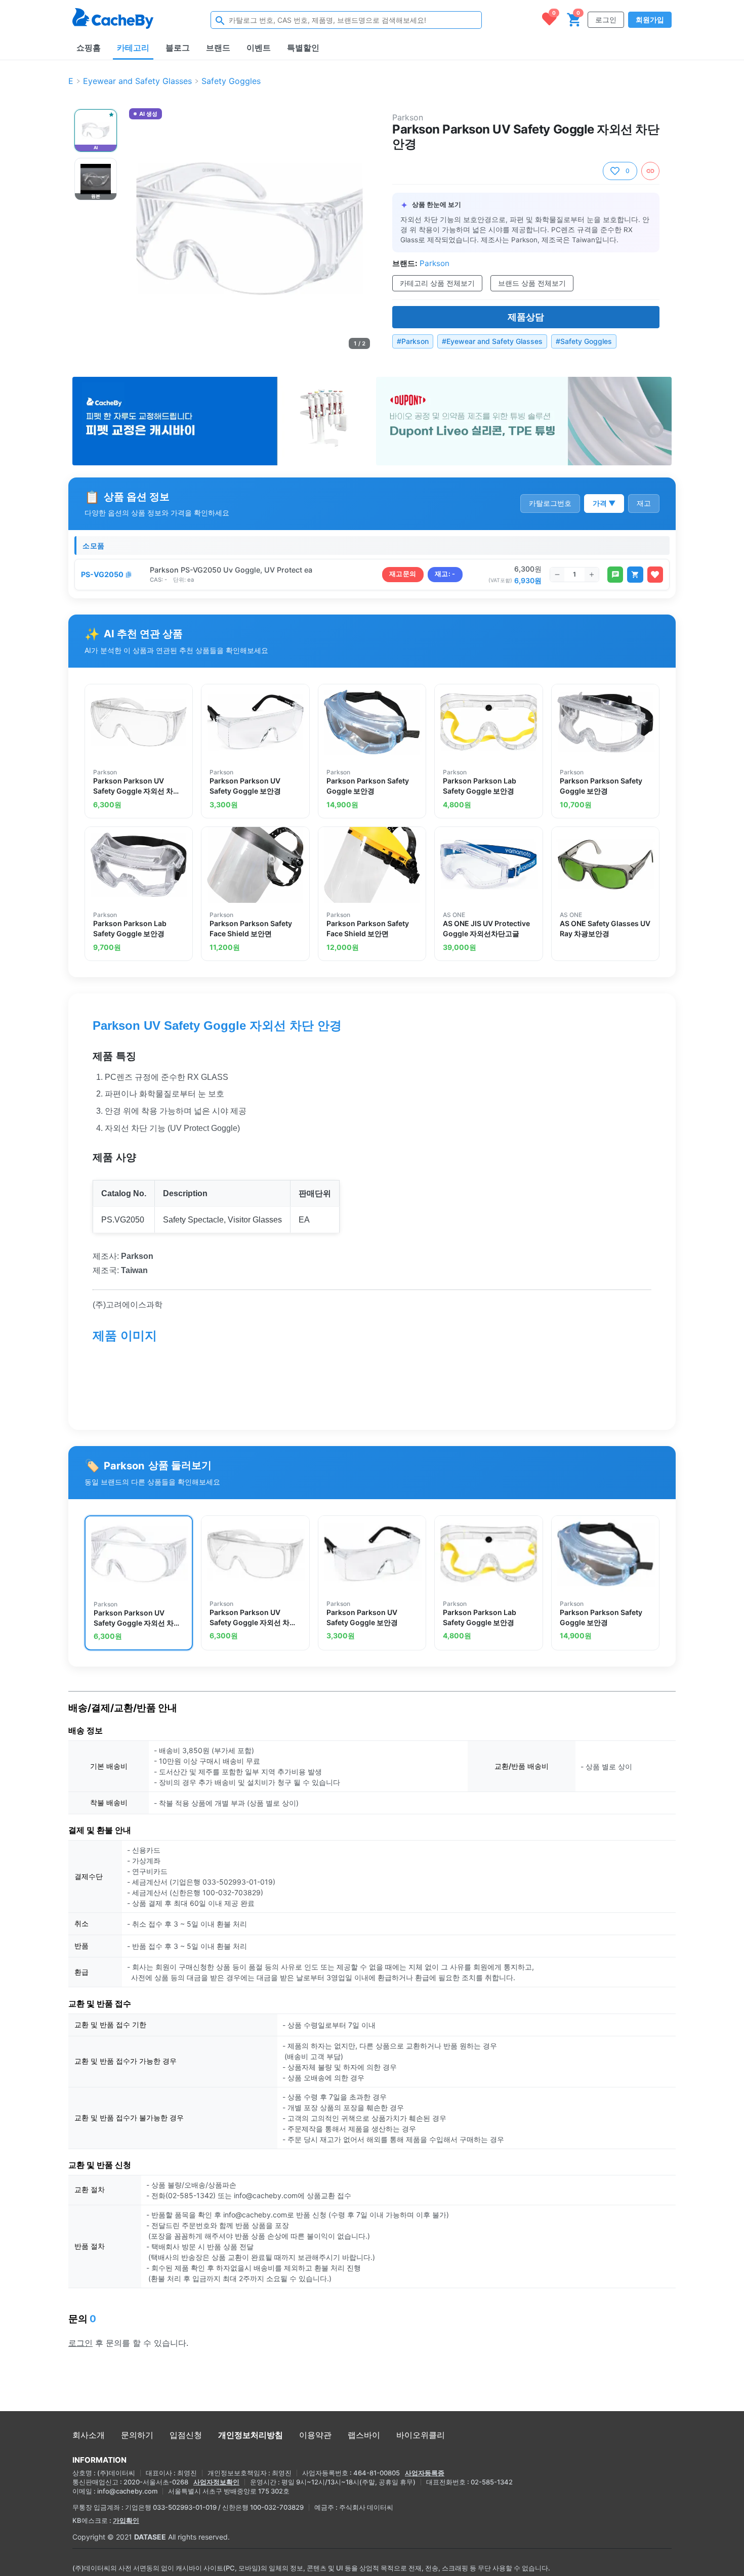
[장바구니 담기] (635, 575)
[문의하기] (615, 575)
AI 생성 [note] (148, 115)
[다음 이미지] (361, 229)
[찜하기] (655, 575)
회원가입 (650, 19)
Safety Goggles (231, 81)
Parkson (408, 117)
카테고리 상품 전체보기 (437, 283)
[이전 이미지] (138, 229)
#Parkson (413, 341)
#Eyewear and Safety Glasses (492, 341)
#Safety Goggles (584, 341)
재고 (644, 503)
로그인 (606, 19)
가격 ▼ (604, 503)
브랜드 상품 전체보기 (532, 283)
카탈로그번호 (550, 503)
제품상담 (526, 317)
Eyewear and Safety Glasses (137, 81)
